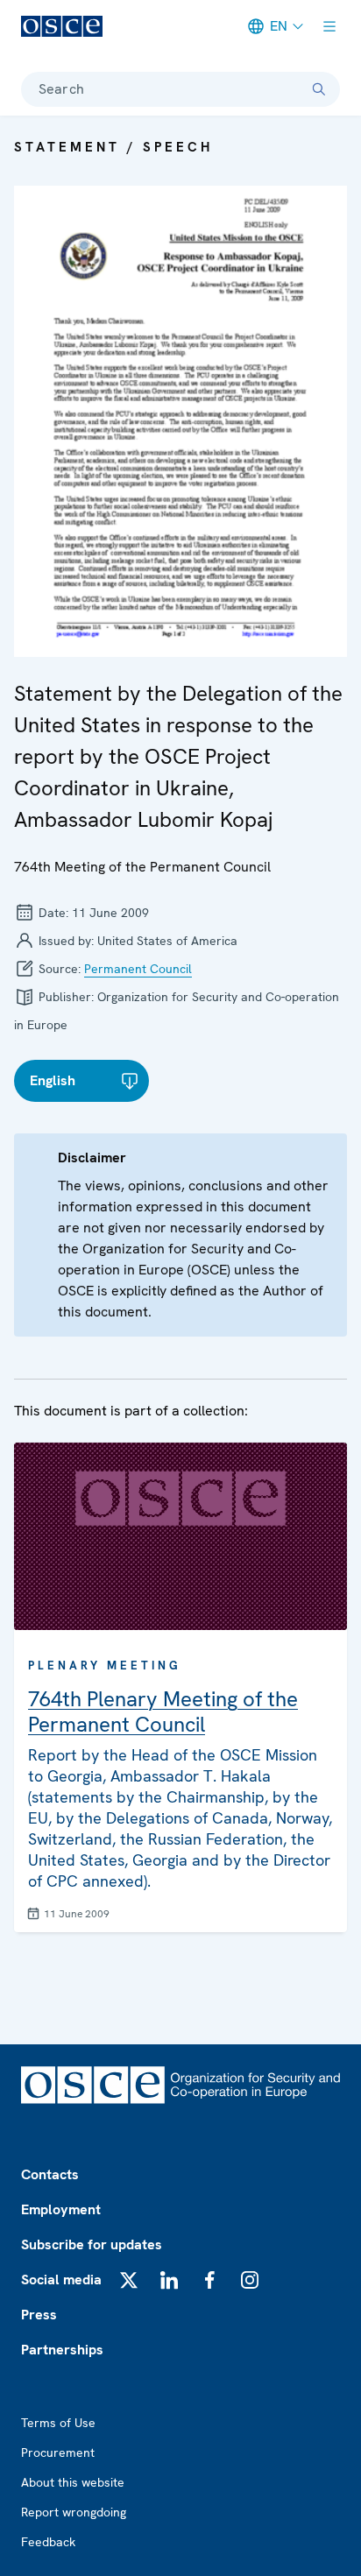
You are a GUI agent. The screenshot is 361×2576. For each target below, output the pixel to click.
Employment (61, 2209)
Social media (61, 2280)
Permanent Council (138, 969)
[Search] (319, 89)
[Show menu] (329, 26)
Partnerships (62, 2350)
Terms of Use (58, 2423)
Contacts (50, 2174)
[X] (129, 2280)
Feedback (48, 2542)
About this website (73, 2482)
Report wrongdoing (74, 2512)
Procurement (58, 2452)
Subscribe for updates (92, 2244)
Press (39, 2315)
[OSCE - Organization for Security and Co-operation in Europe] (62, 26)
